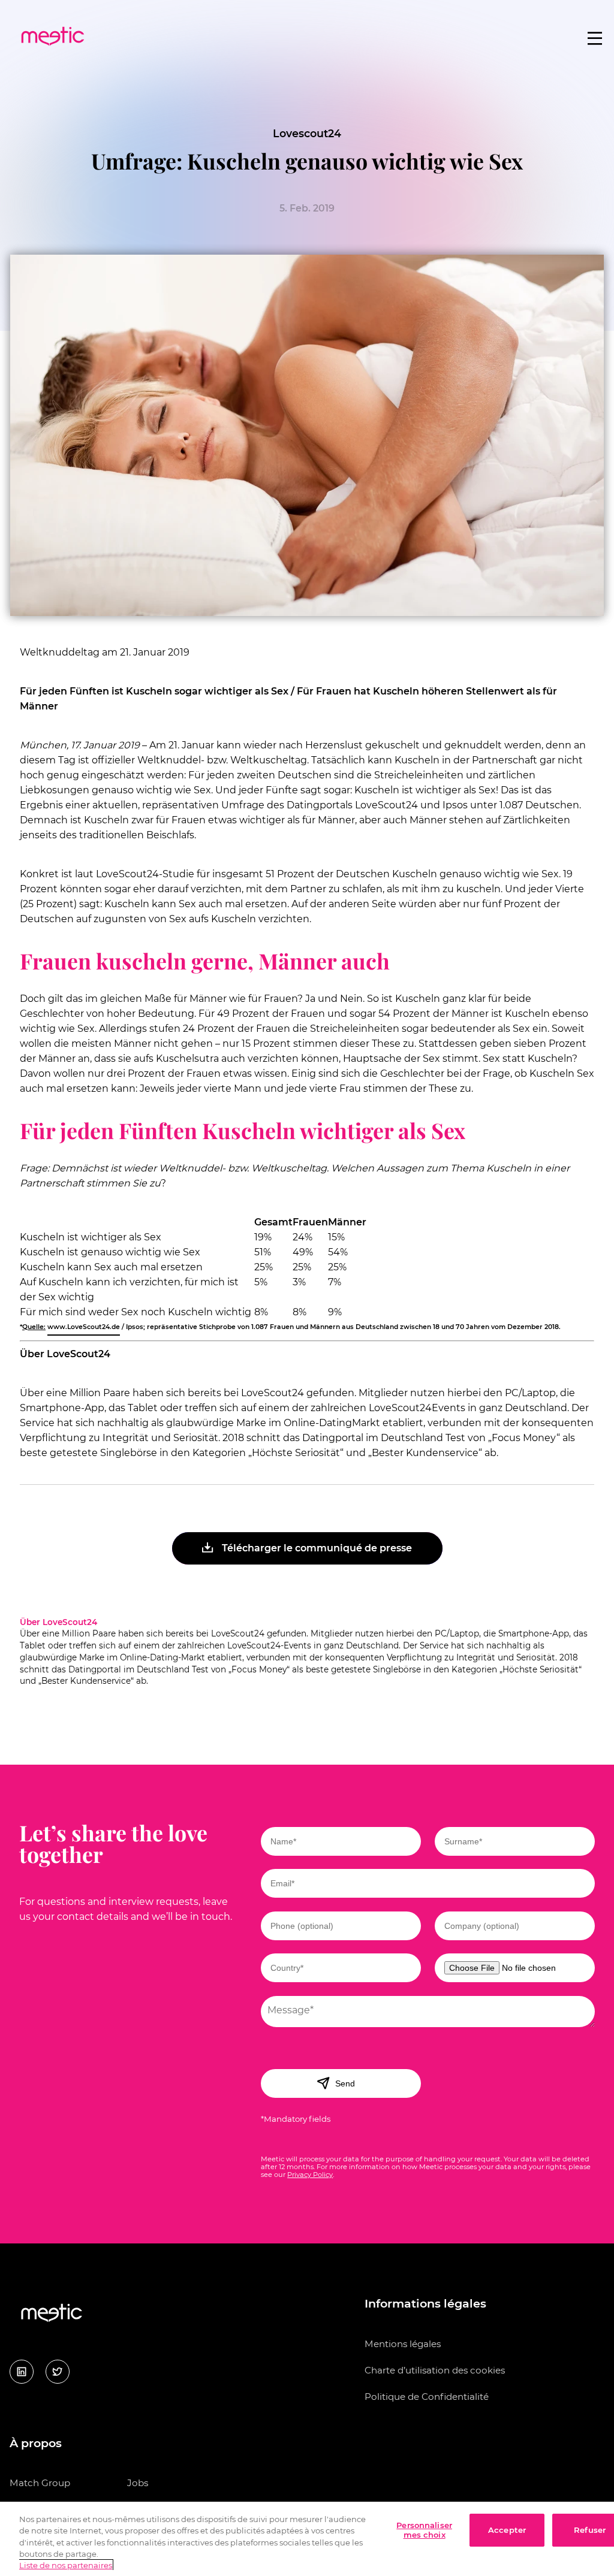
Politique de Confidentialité (427, 2397)
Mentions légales (403, 2344)
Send (345, 2083)
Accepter (507, 2530)
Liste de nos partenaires (66, 2565)
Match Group (40, 2483)
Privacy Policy (310, 2175)
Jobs (138, 2483)
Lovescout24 (307, 133)
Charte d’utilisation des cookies (435, 2370)
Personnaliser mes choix (424, 2530)
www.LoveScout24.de (84, 1327)
